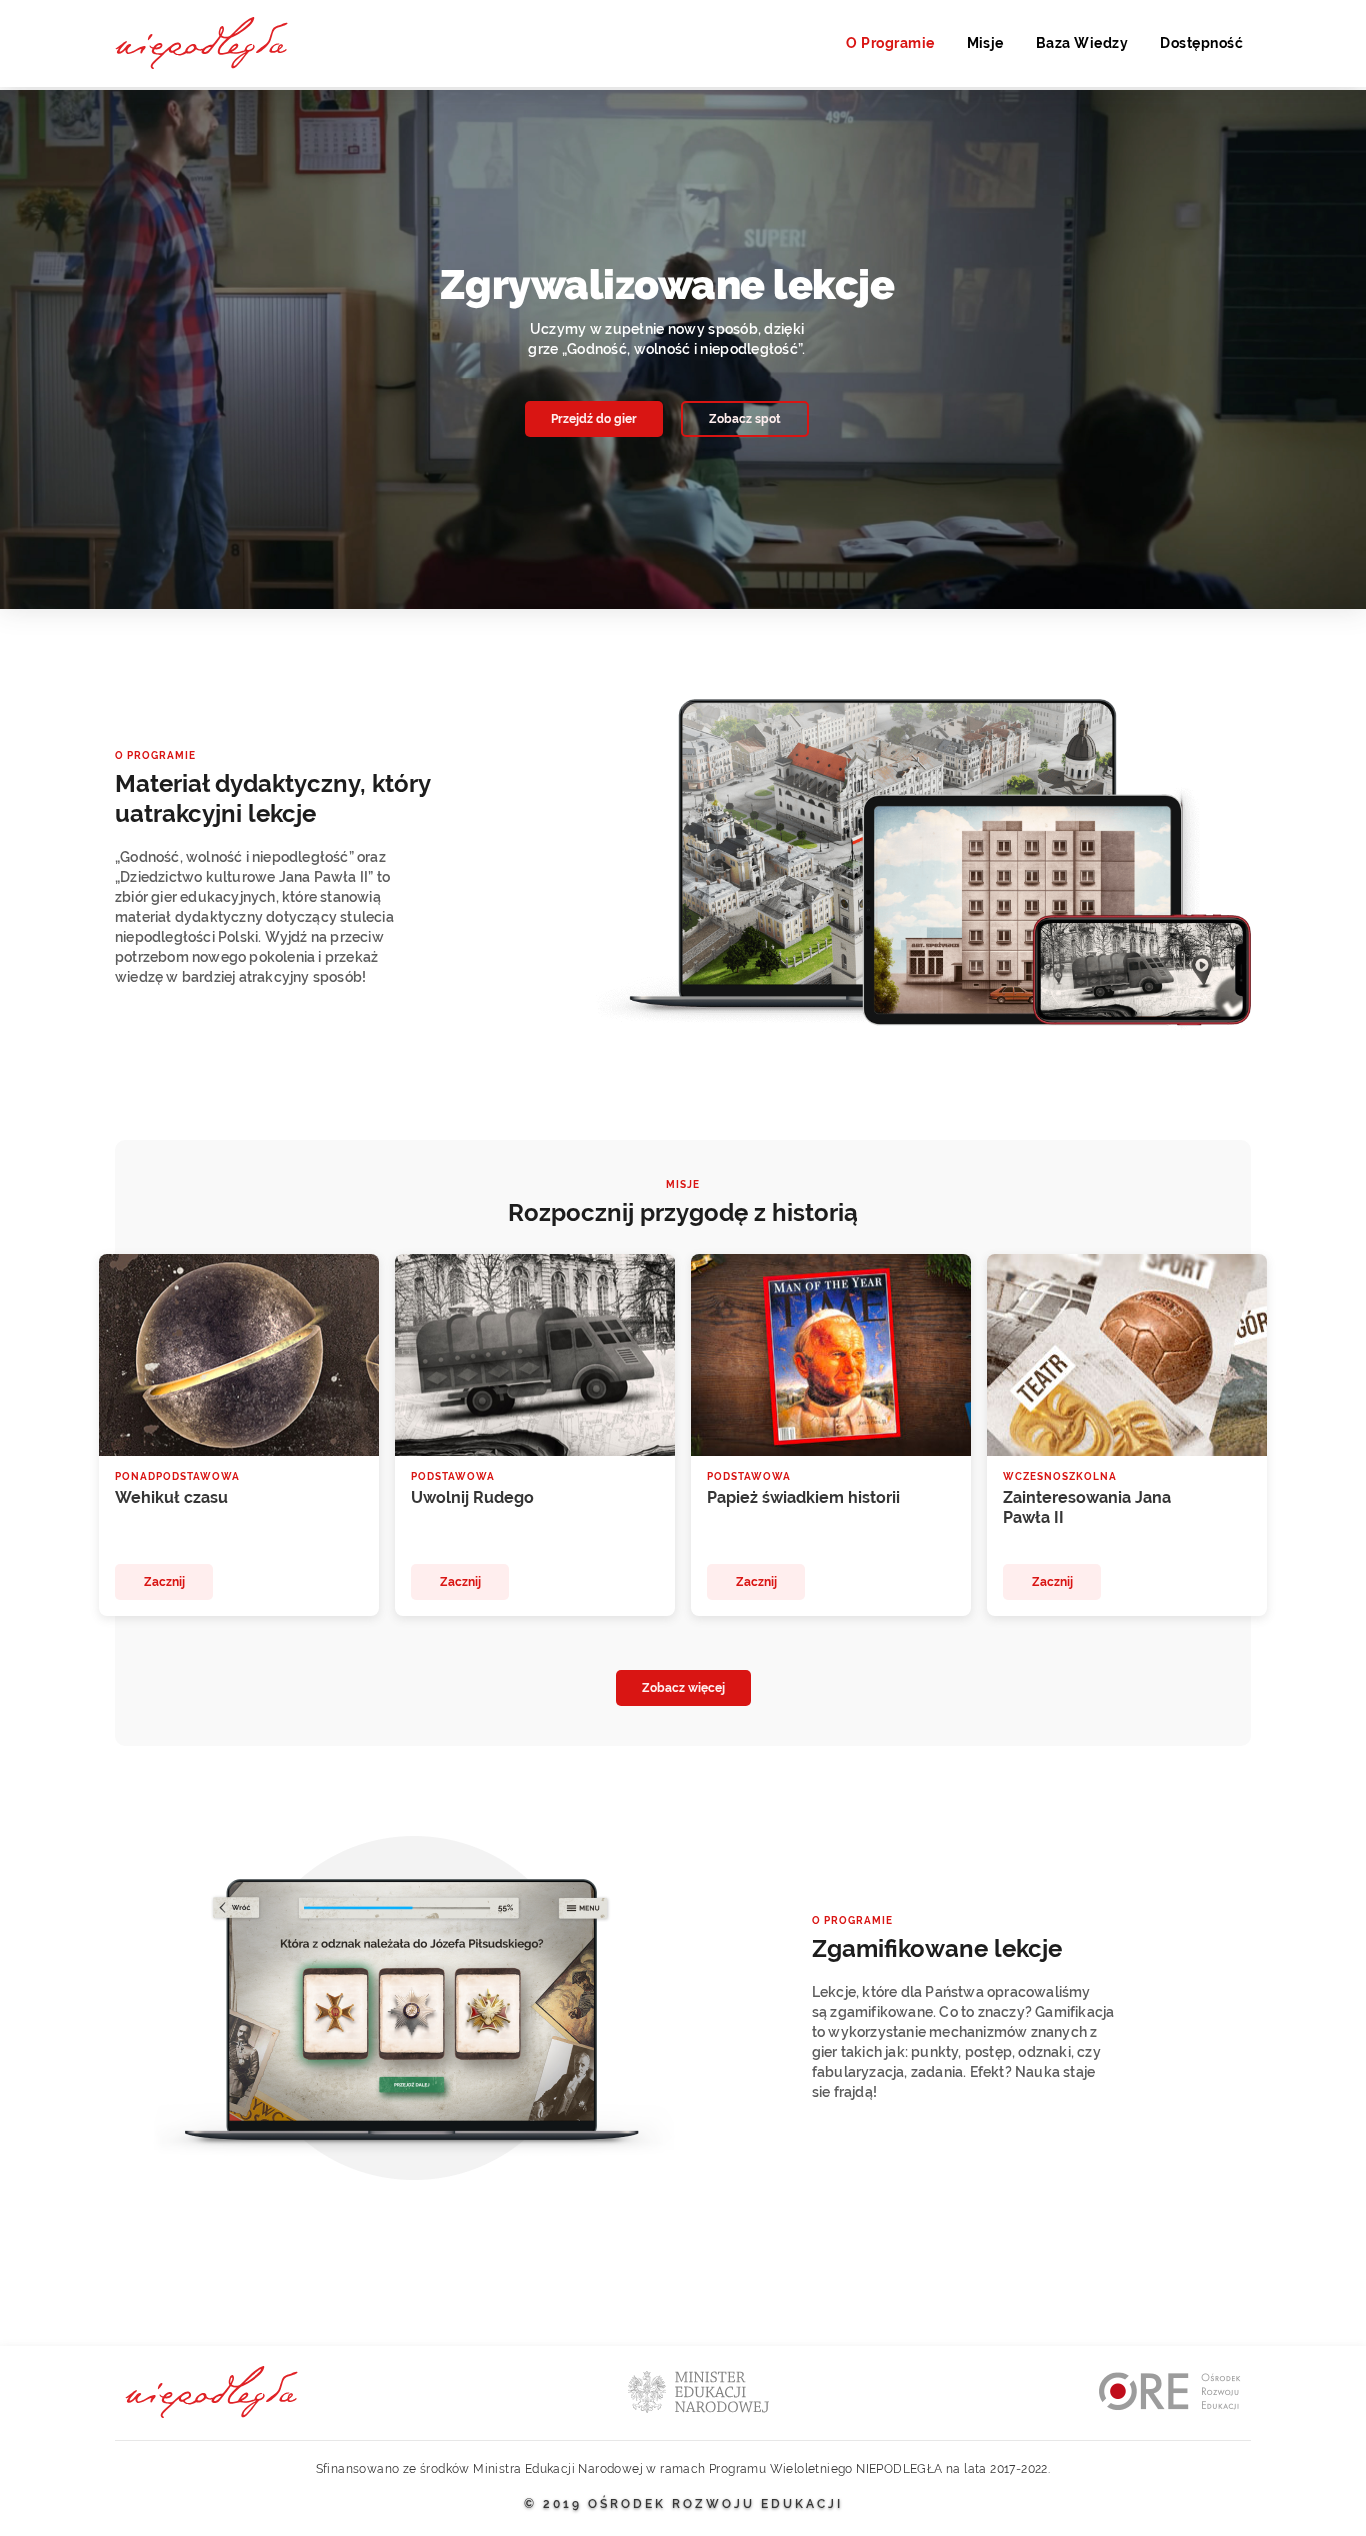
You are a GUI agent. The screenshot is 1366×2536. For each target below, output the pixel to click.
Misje (985, 43)
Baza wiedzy (1082, 43)
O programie (890, 43)
